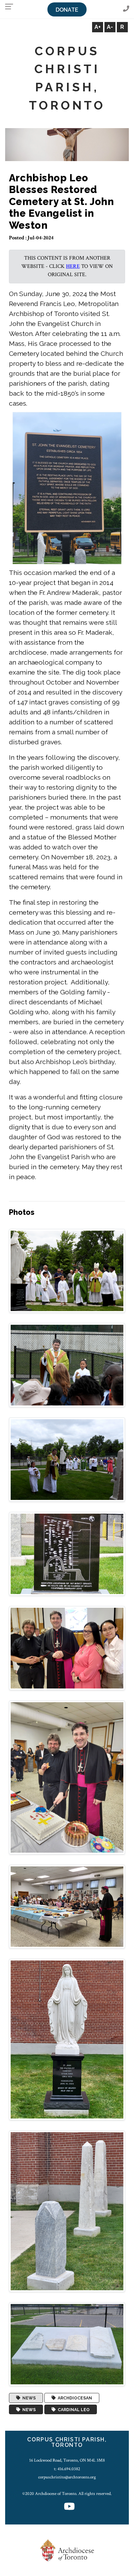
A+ (98, 27)
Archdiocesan (74, 2398)
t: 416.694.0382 (67, 2469)
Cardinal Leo (73, 2409)
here (73, 266)
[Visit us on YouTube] (69, 2507)
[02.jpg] (67, 1365)
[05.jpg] (67, 1648)
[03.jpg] (67, 1459)
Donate (67, 10)
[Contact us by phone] (126, 9)
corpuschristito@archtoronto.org (67, 2477)
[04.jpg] (67, 1553)
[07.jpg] (67, 1906)
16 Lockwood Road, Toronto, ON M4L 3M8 (67, 2460)
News (28, 2398)
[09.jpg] (67, 2211)
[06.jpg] (67, 1777)
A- (110, 27)
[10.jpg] (67, 2344)
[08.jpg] (67, 2039)
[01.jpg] (67, 1271)
